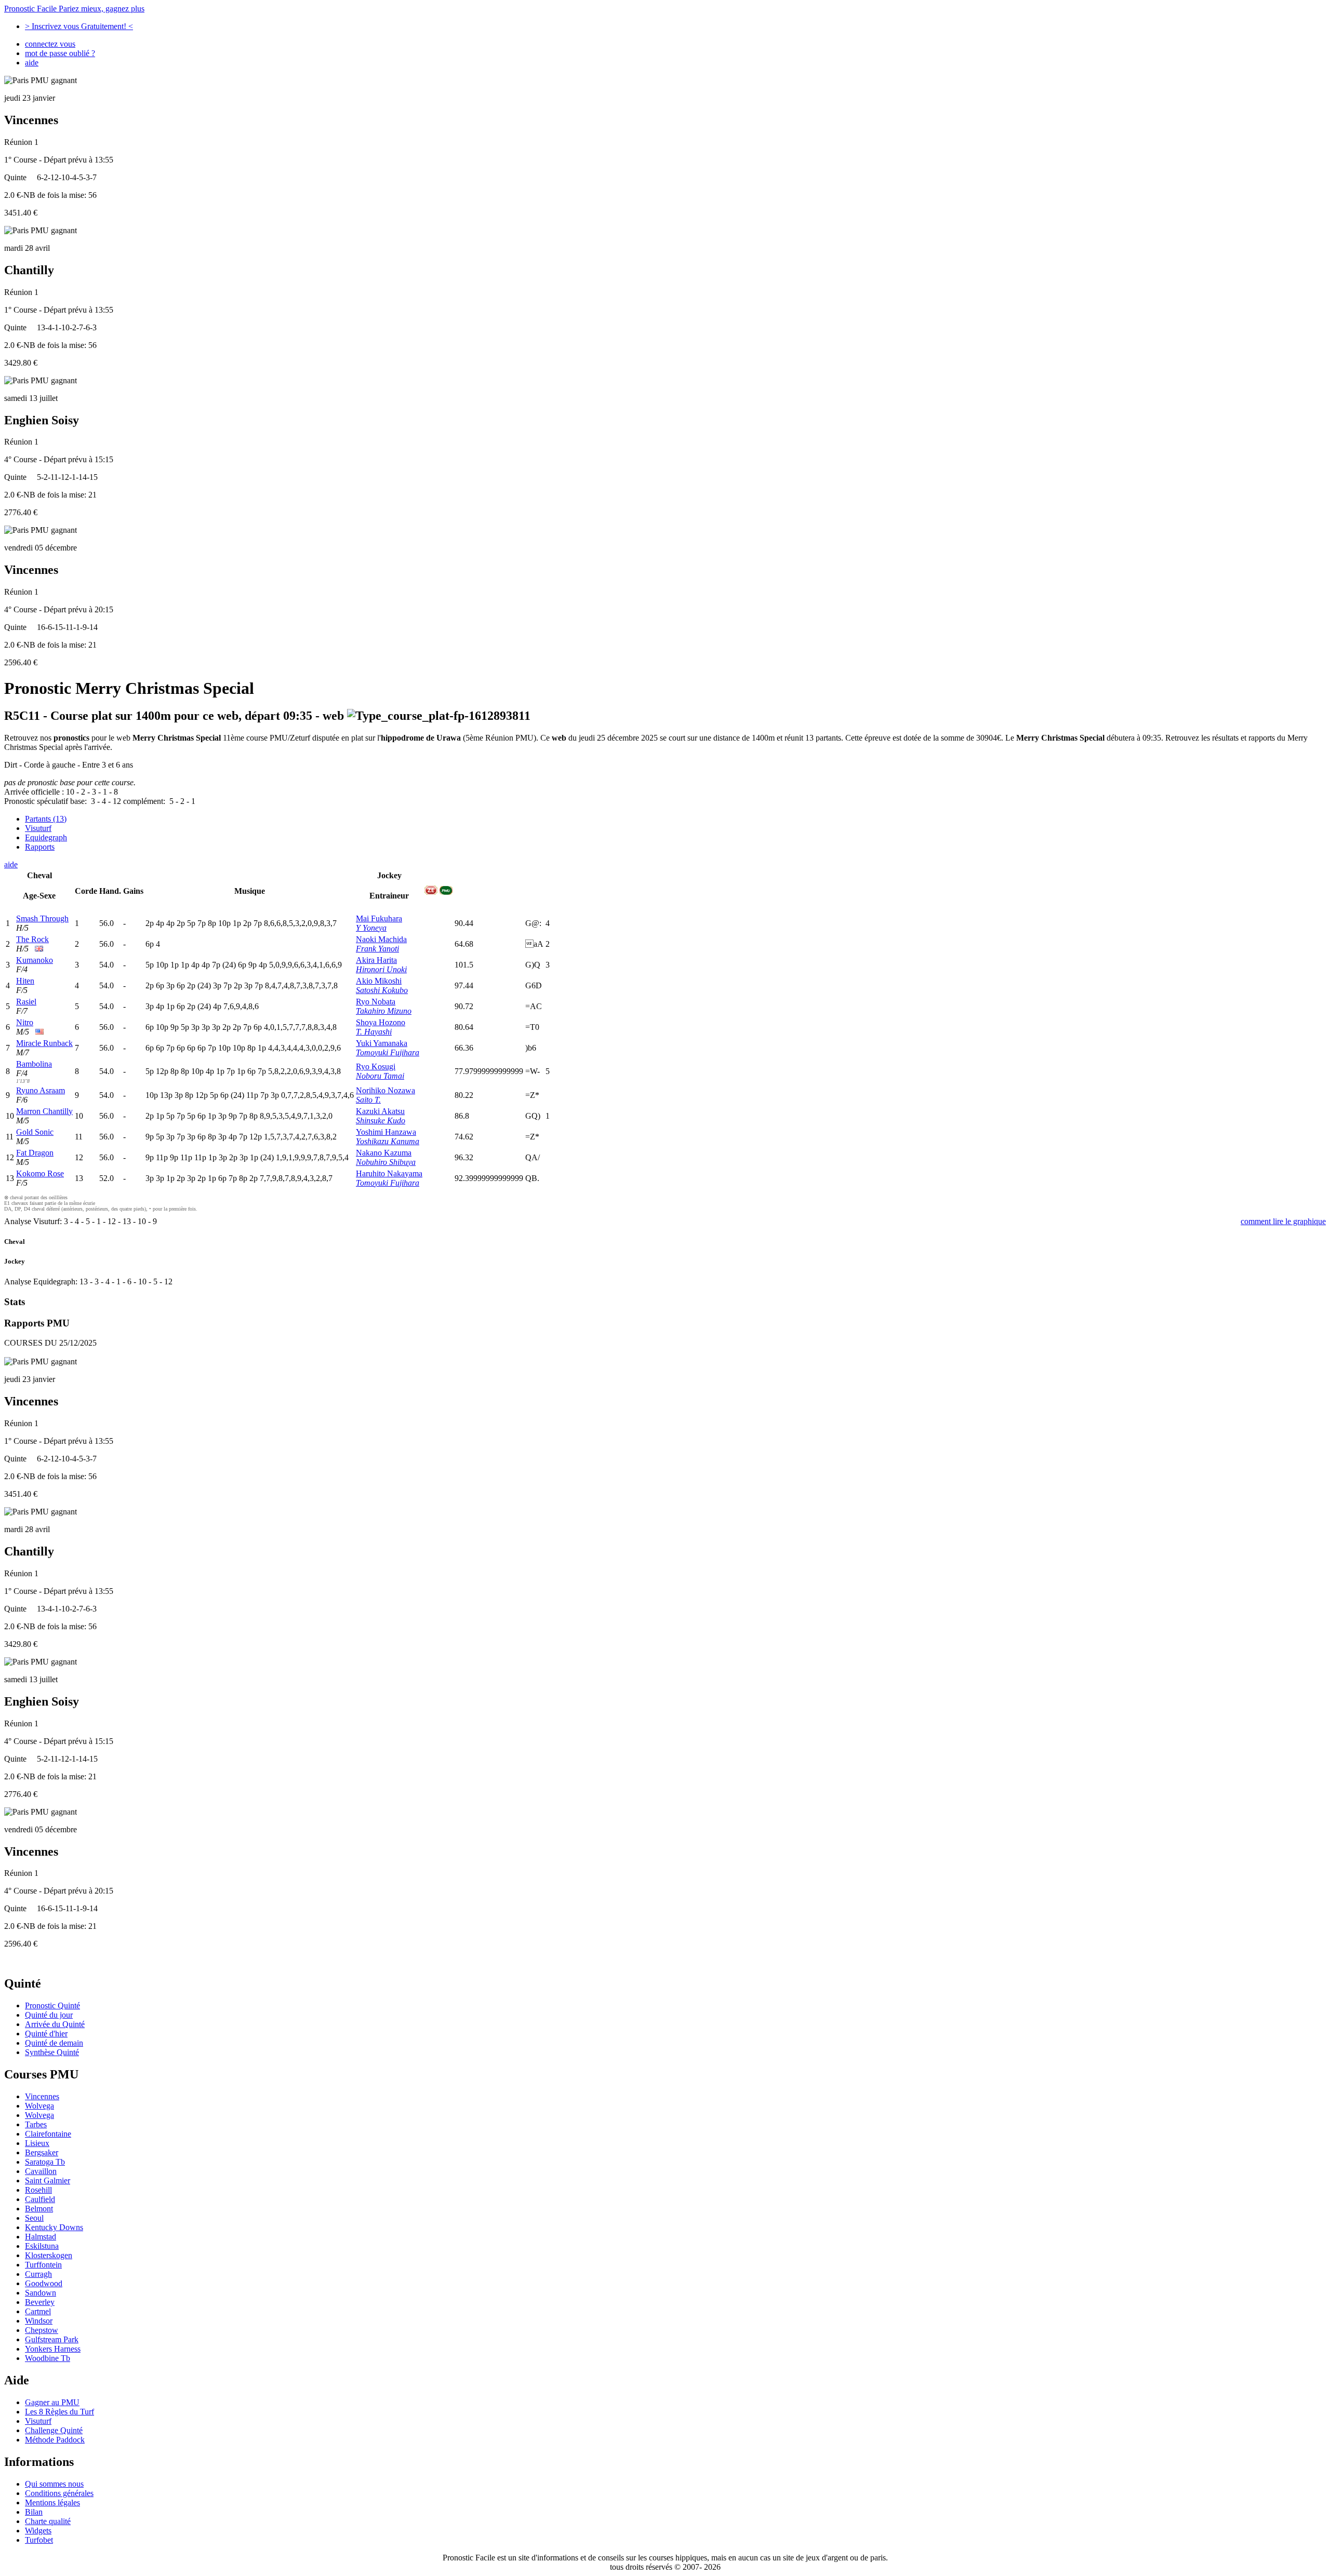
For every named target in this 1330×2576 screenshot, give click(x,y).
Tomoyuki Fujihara (388, 1052)
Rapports (40, 847)
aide (32, 63)
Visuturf (38, 828)
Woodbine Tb (48, 2358)
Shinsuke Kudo (381, 1121)
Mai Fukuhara (379, 918)
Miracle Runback (44, 1043)
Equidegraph (46, 837)
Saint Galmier (48, 2181)
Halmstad (41, 2237)
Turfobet (39, 2540)
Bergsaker (42, 2152)
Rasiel (26, 1002)
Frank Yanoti (377, 949)
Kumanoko (35, 960)
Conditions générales (59, 2493)
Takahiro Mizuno (384, 1011)
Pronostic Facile (74, 9)
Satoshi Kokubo (382, 990)
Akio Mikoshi (379, 981)
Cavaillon (41, 2171)
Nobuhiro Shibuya (386, 1162)
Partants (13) (46, 819)
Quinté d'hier (46, 2034)
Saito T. (368, 1100)
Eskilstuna (42, 2246)
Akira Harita (376, 960)
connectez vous (50, 44)
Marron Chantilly (44, 1111)
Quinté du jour (49, 2015)
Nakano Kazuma (384, 1153)
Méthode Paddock (55, 2440)
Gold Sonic (35, 1132)
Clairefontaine (48, 2134)
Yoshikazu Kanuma (388, 1141)
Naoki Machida (381, 939)
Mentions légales (52, 2503)
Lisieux (37, 2143)
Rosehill (38, 2190)
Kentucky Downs (54, 2227)
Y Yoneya (371, 928)
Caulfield (40, 2199)
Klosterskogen (49, 2255)
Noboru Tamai (380, 1076)
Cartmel (38, 2311)
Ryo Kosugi (376, 1066)
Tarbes (36, 2124)
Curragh (38, 2274)
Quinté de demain (54, 2043)
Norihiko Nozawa (385, 1090)
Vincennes (42, 2096)
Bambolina (34, 1064)
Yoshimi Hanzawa (386, 1132)
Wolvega (39, 2106)
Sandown (41, 2293)
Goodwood (44, 2283)
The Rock (32, 939)
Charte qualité (48, 2521)
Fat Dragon (35, 1153)
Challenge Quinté (54, 2430)
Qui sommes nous (54, 2484)
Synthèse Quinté (52, 2052)
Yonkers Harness (53, 2349)
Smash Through (42, 918)
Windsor (39, 2321)
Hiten (25, 981)
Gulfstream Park (52, 2339)
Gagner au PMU (52, 2402)
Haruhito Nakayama (389, 1173)
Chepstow (42, 2330)
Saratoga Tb (45, 2162)
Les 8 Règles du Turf (59, 2412)
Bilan (34, 2512)
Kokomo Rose (40, 1173)
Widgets (38, 2531)
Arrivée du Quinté (55, 2024)
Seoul (34, 2218)
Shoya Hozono (381, 1022)
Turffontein (43, 2265)
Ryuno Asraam (41, 1090)
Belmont (39, 2209)
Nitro (25, 1022)
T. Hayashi (374, 1032)
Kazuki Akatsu (380, 1111)
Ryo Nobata (376, 1002)
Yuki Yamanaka (382, 1043)
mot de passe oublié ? (60, 53)
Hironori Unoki (381, 969)
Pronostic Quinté (52, 2005)
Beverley (40, 2302)
